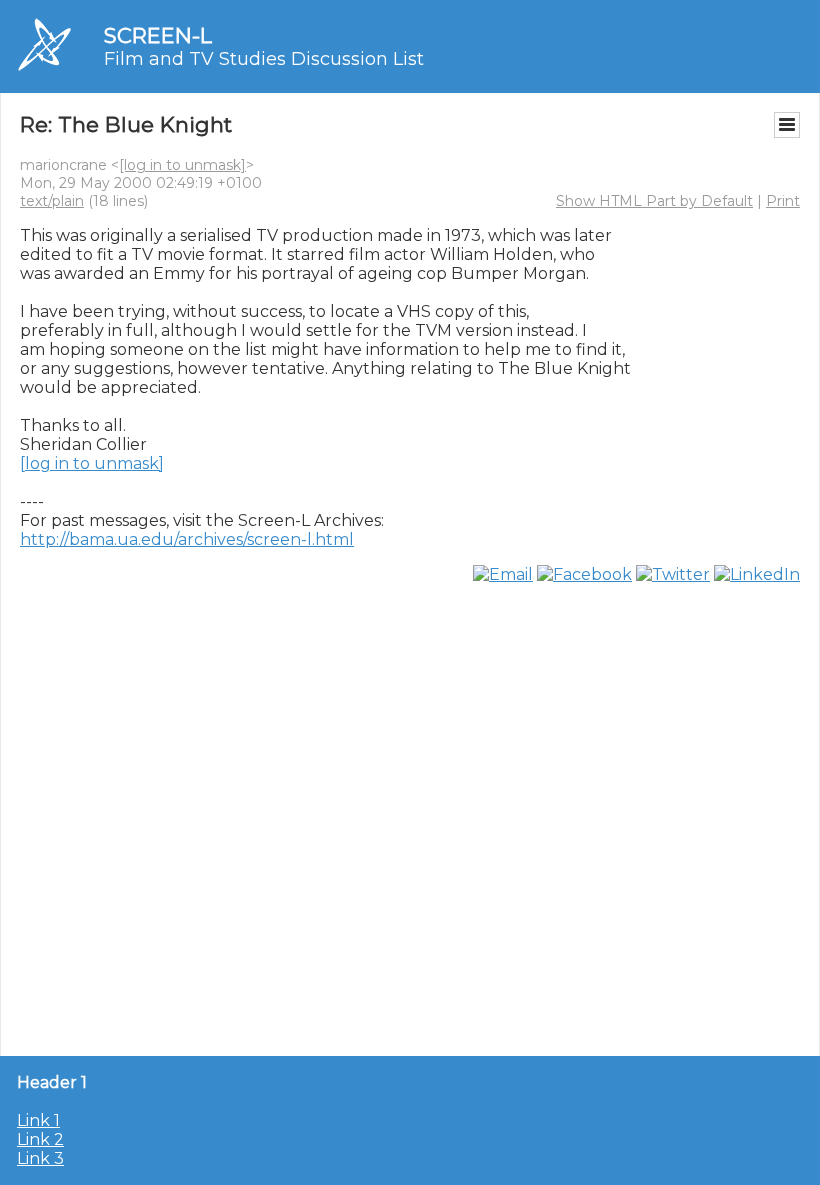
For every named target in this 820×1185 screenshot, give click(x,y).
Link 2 (40, 1139)
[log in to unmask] (182, 165)
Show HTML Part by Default (654, 201)
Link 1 (38, 1120)
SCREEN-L (158, 35)
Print (783, 201)
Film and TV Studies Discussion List (264, 59)
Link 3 (40, 1158)
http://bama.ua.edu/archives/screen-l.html (187, 539)
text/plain (52, 201)
